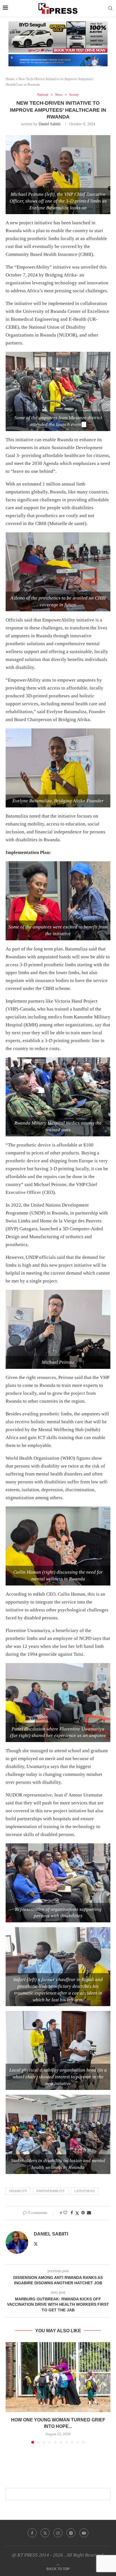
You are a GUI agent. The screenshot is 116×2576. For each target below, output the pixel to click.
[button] (10, 2393)
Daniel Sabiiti (50, 124)
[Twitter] (45, 2533)
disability (18, 2191)
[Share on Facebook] (72, 2213)
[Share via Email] (89, 2213)
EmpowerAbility (51, 2191)
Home (10, 79)
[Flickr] (71, 2533)
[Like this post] (65, 2213)
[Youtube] (84, 2533)
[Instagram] (58, 2533)
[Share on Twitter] (77, 2213)
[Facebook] (32, 2533)
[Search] (110, 8)
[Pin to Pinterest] (83, 2213)
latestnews (84, 2191)
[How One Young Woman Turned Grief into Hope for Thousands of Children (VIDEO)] (58, 2377)
